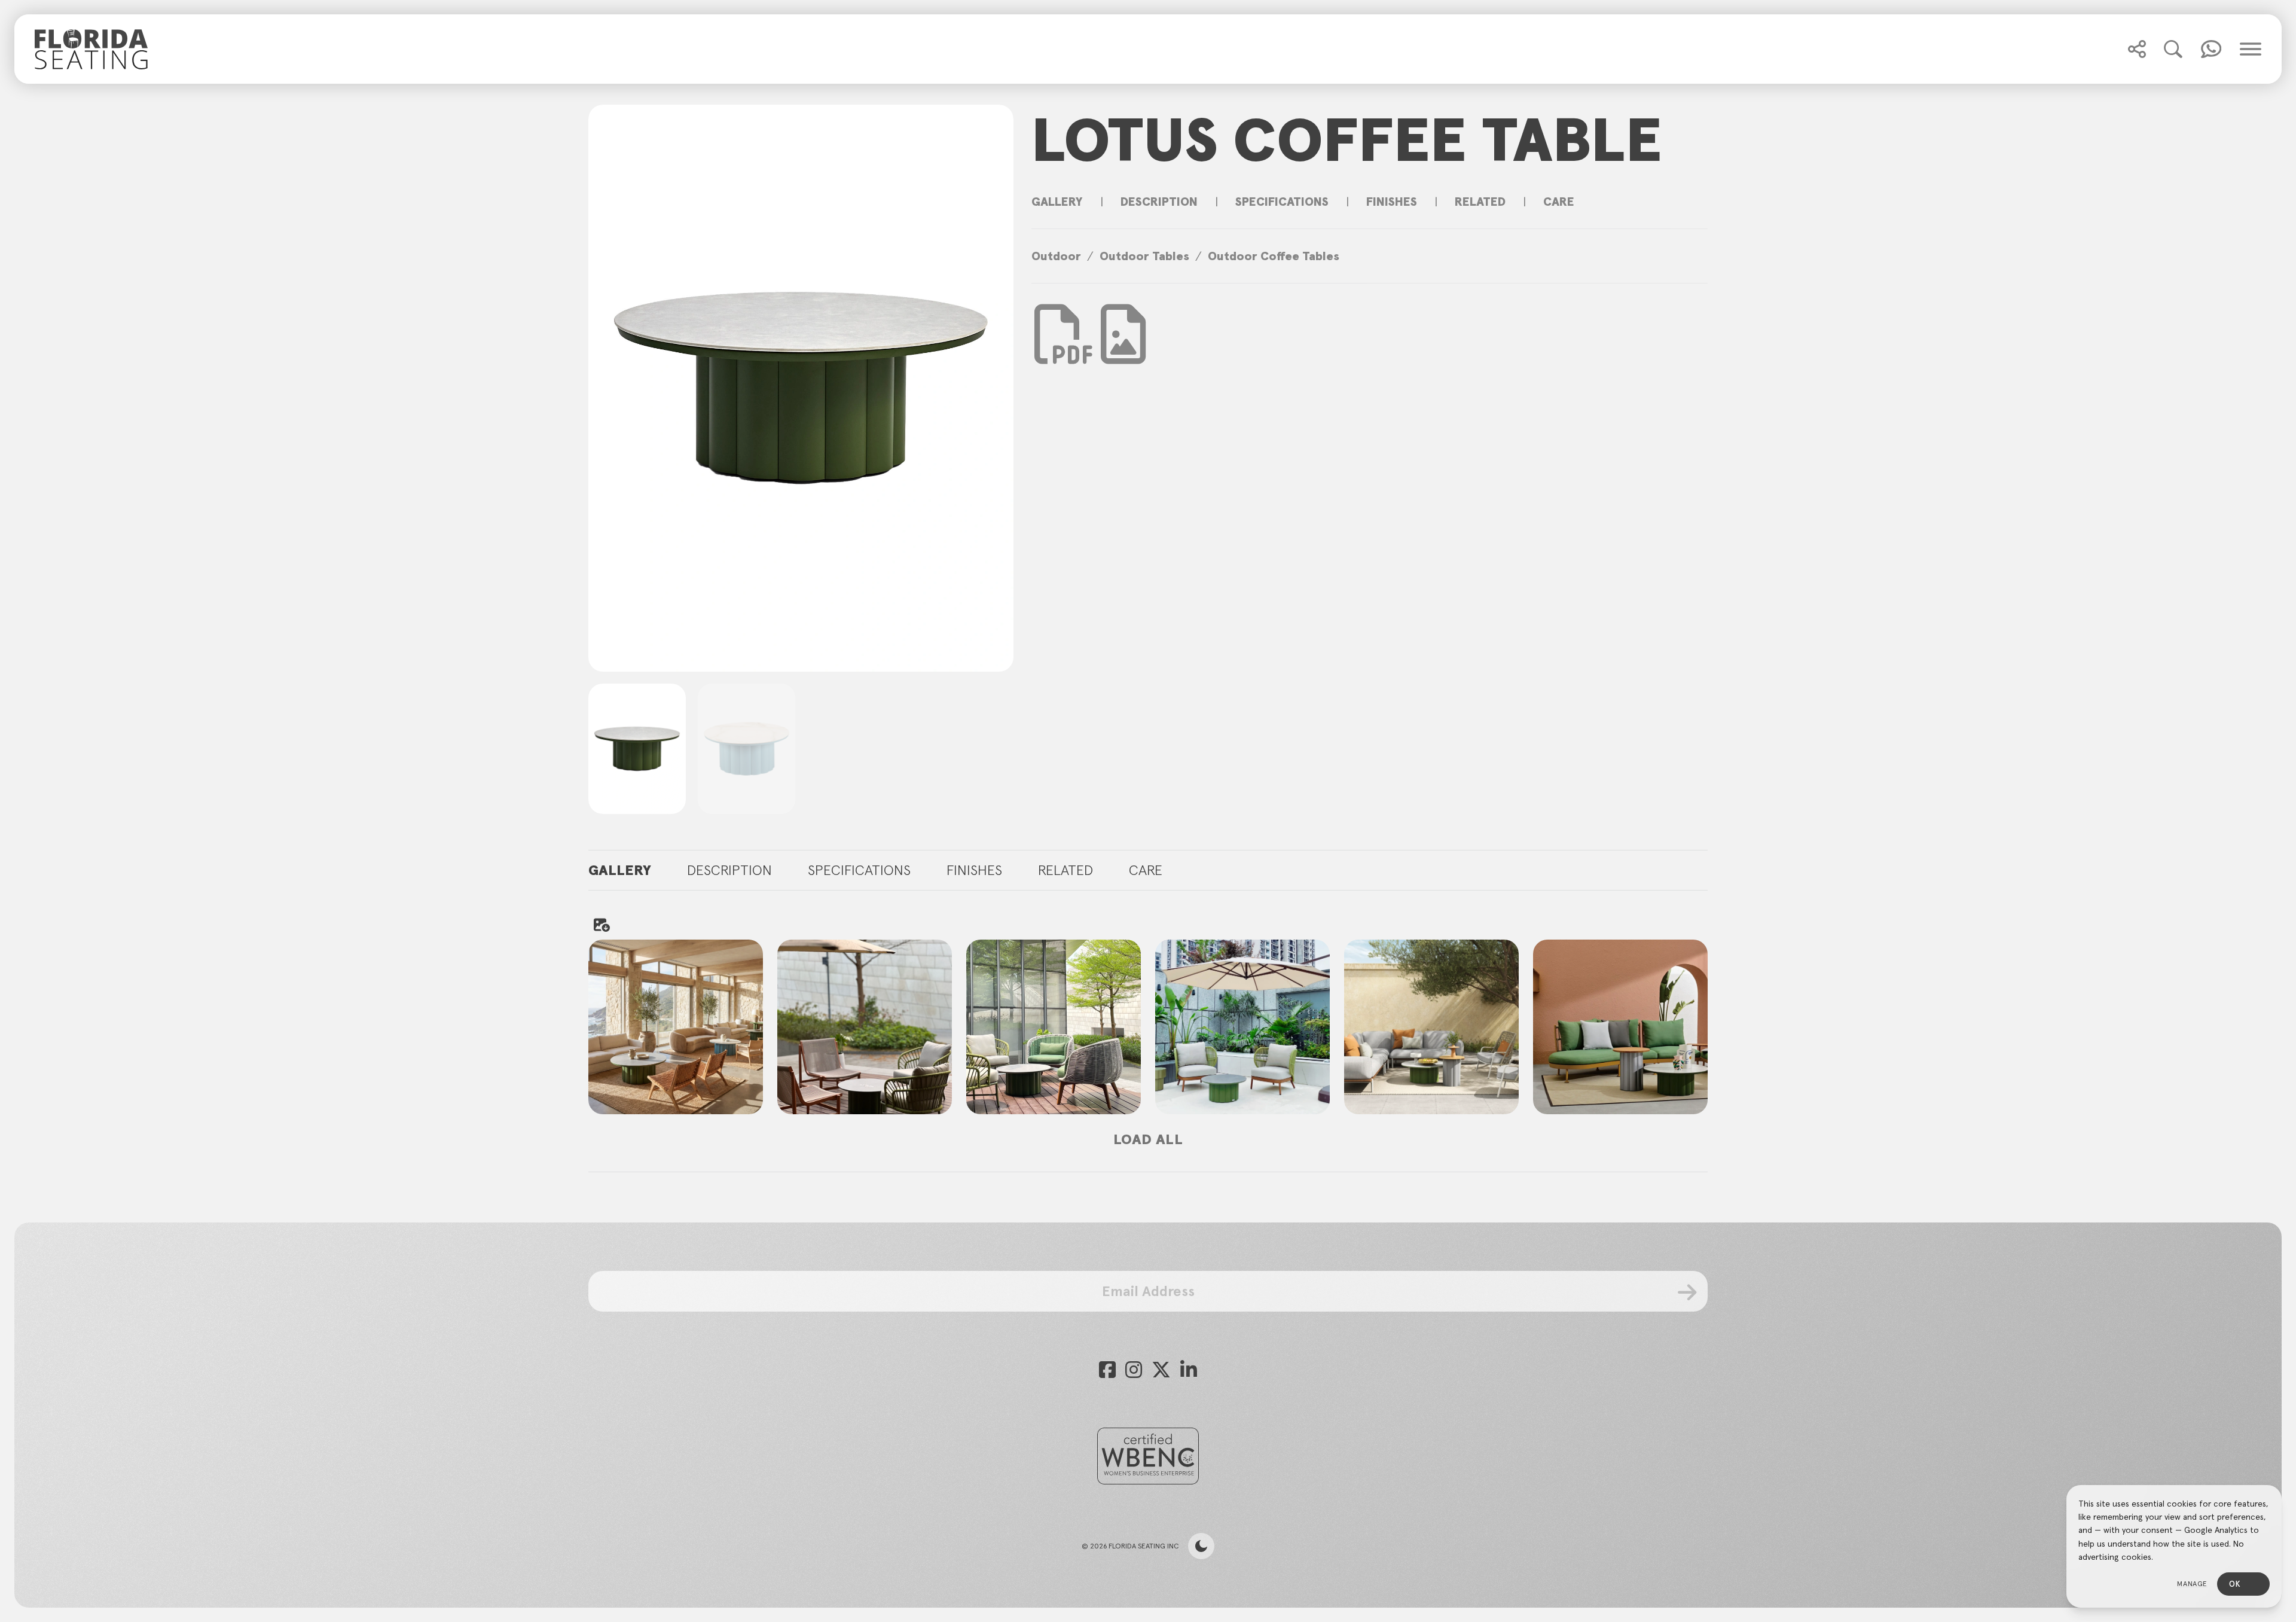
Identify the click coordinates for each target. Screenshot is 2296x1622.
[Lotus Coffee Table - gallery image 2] (865, 1027)
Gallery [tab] (620, 870)
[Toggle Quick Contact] (2137, 49)
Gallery (1057, 202)
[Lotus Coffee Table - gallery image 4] (1242, 1027)
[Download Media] (1123, 334)
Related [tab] (1065, 870)
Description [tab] (729, 870)
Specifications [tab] (859, 870)
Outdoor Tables (1144, 256)
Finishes (1392, 202)
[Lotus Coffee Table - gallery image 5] (1431, 1027)
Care (1559, 202)
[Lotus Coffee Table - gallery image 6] (1620, 1027)
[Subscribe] (1688, 1292)
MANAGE (2192, 1583)
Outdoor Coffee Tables (1274, 256)
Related (1480, 202)
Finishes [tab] (974, 870)
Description (1159, 202)
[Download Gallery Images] (601, 925)
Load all (1148, 1139)
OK (2235, 1584)
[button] (2137, 49)
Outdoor (1056, 256)
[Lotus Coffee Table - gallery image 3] (1054, 1027)
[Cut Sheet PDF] (1064, 352)
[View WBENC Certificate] (1148, 1456)
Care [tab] (1146, 870)
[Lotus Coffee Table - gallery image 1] (676, 1027)
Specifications (1282, 202)
